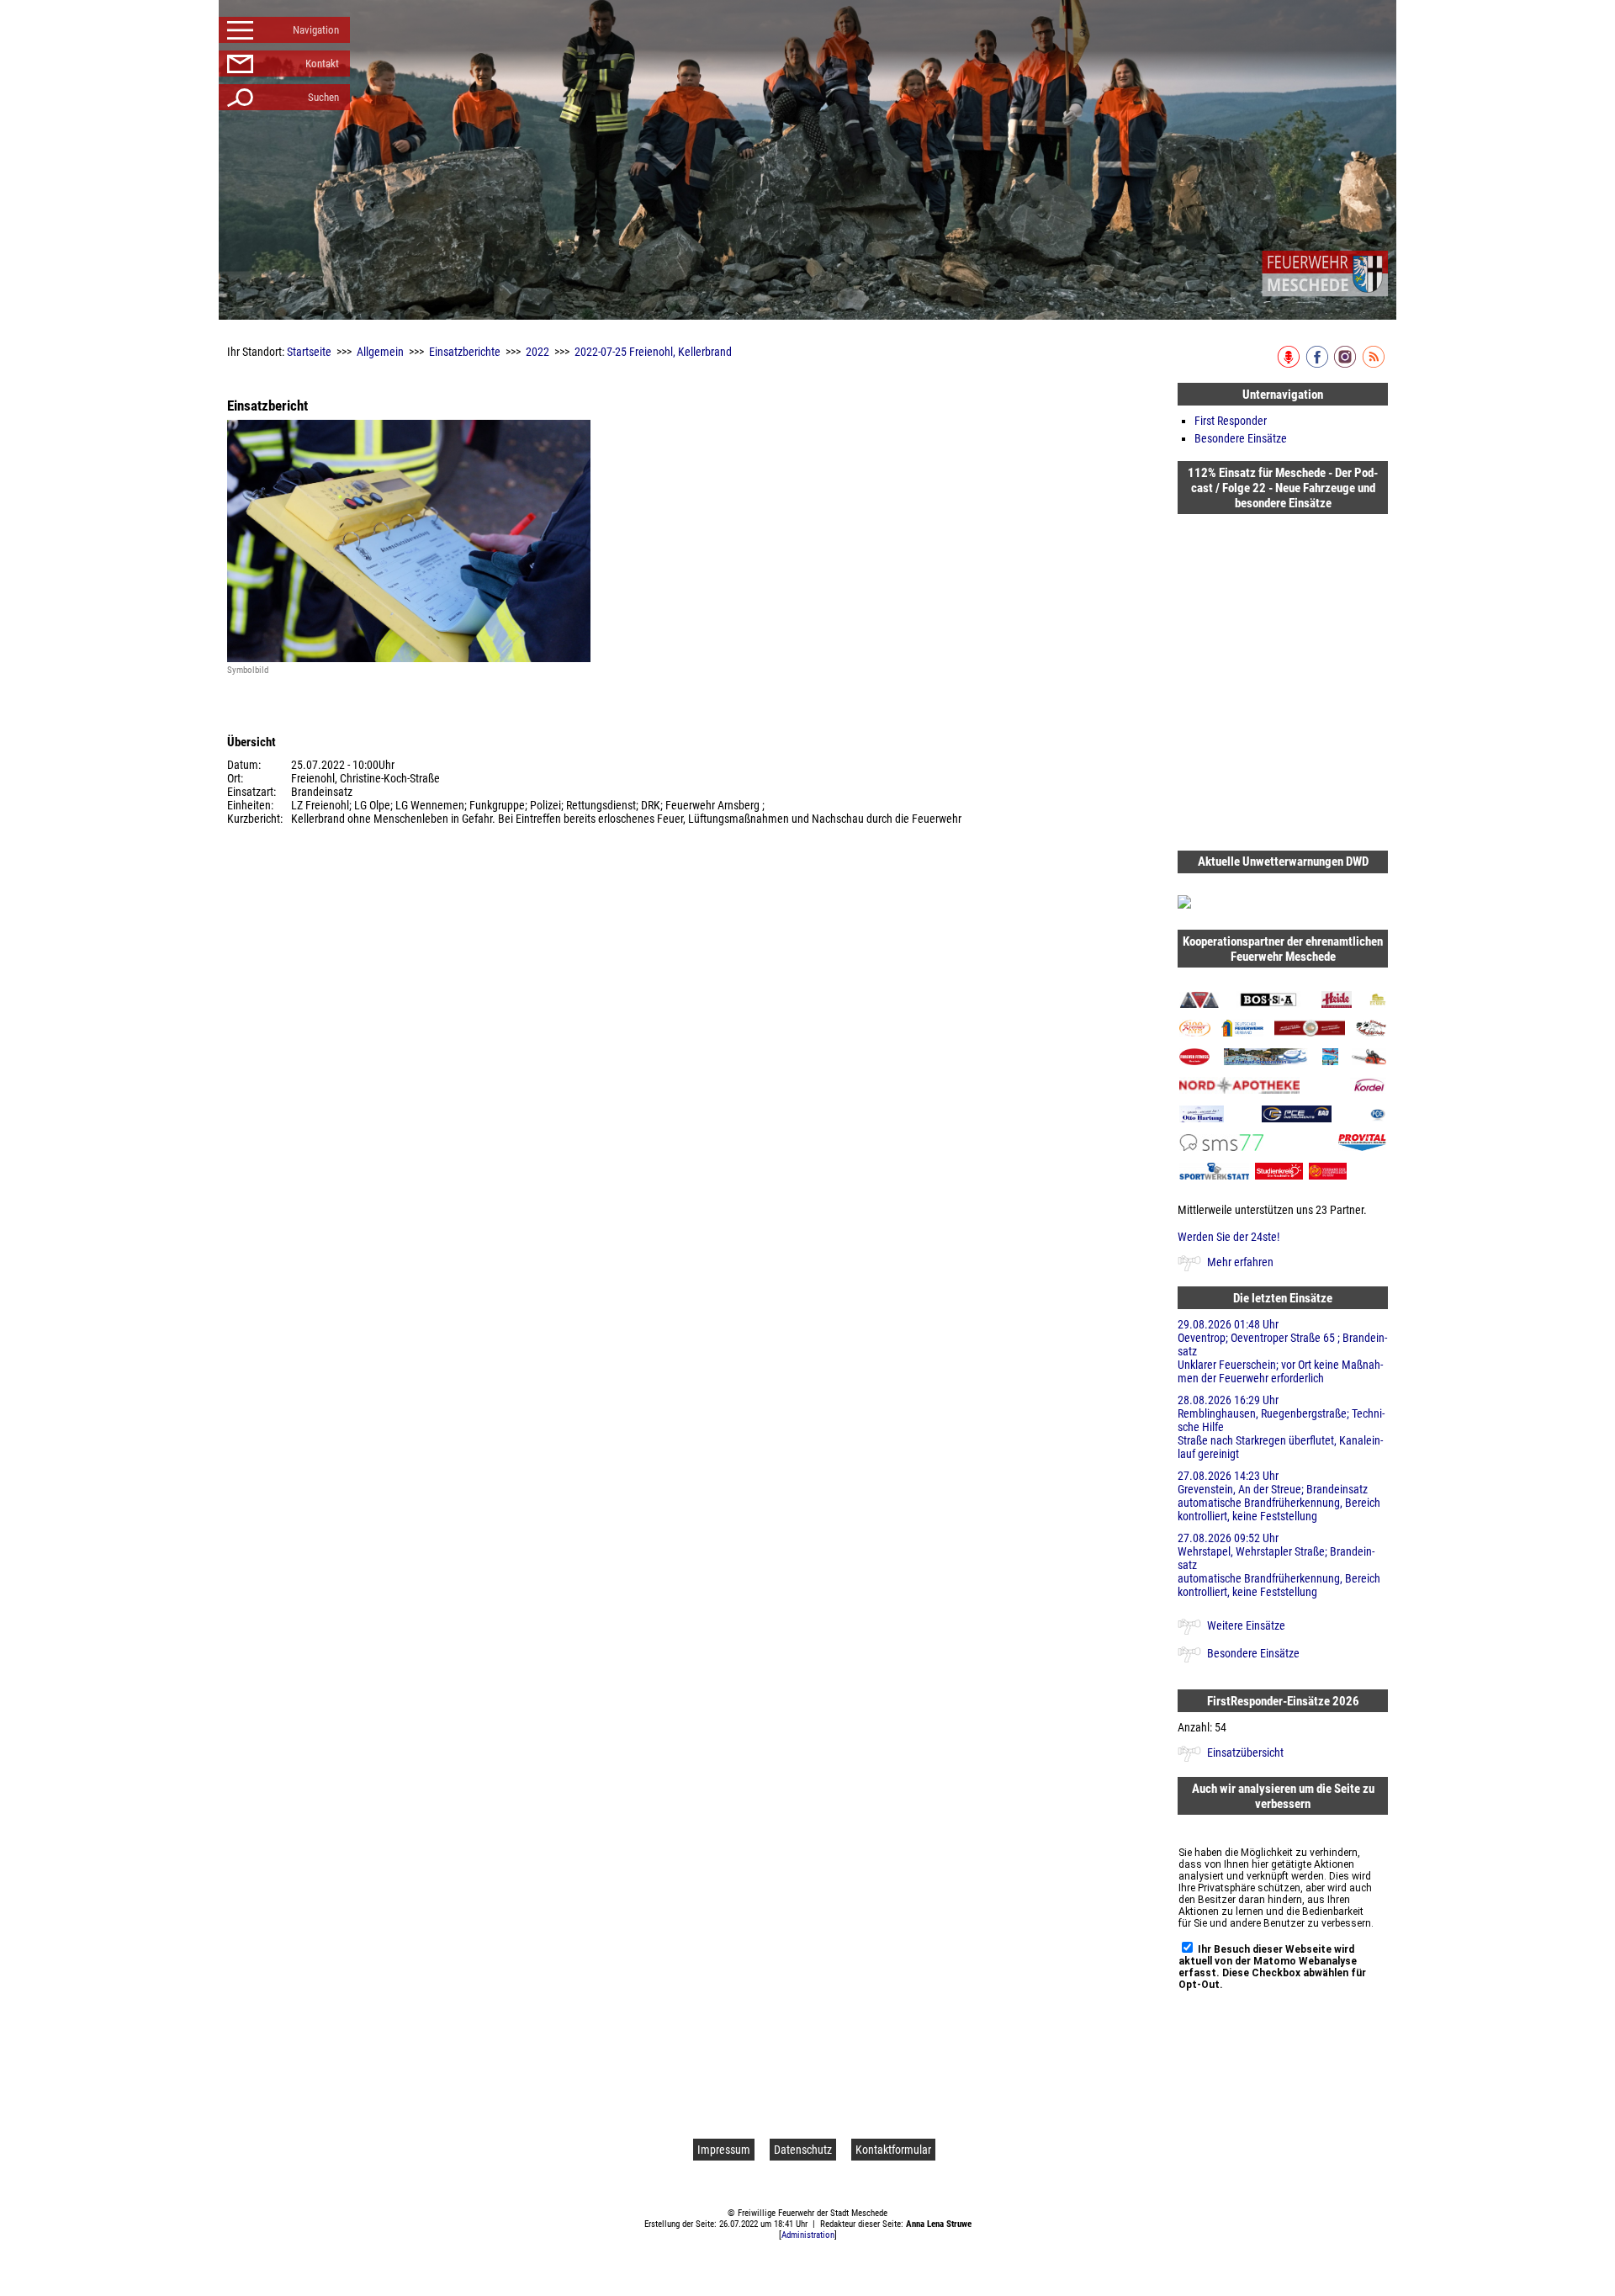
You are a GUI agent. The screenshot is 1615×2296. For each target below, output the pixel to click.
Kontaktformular (893, 2150)
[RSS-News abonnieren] (1375, 364)
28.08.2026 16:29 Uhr (1281, 1427)
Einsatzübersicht (1245, 1752)
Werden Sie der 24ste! (1228, 1237)
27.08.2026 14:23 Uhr (1279, 1496)
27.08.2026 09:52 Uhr (1279, 1565)
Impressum (724, 2150)
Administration (808, 2235)
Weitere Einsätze (1246, 1625)
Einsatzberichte (465, 352)
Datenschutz (803, 2150)
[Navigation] (1325, 273)
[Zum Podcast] (1290, 364)
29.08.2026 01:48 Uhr (1282, 1351)
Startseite (309, 352)
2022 (537, 352)
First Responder (1231, 421)
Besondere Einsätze (1241, 438)
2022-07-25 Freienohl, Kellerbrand (653, 352)
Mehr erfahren (1240, 1262)
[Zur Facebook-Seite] (1318, 364)
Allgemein (380, 352)
